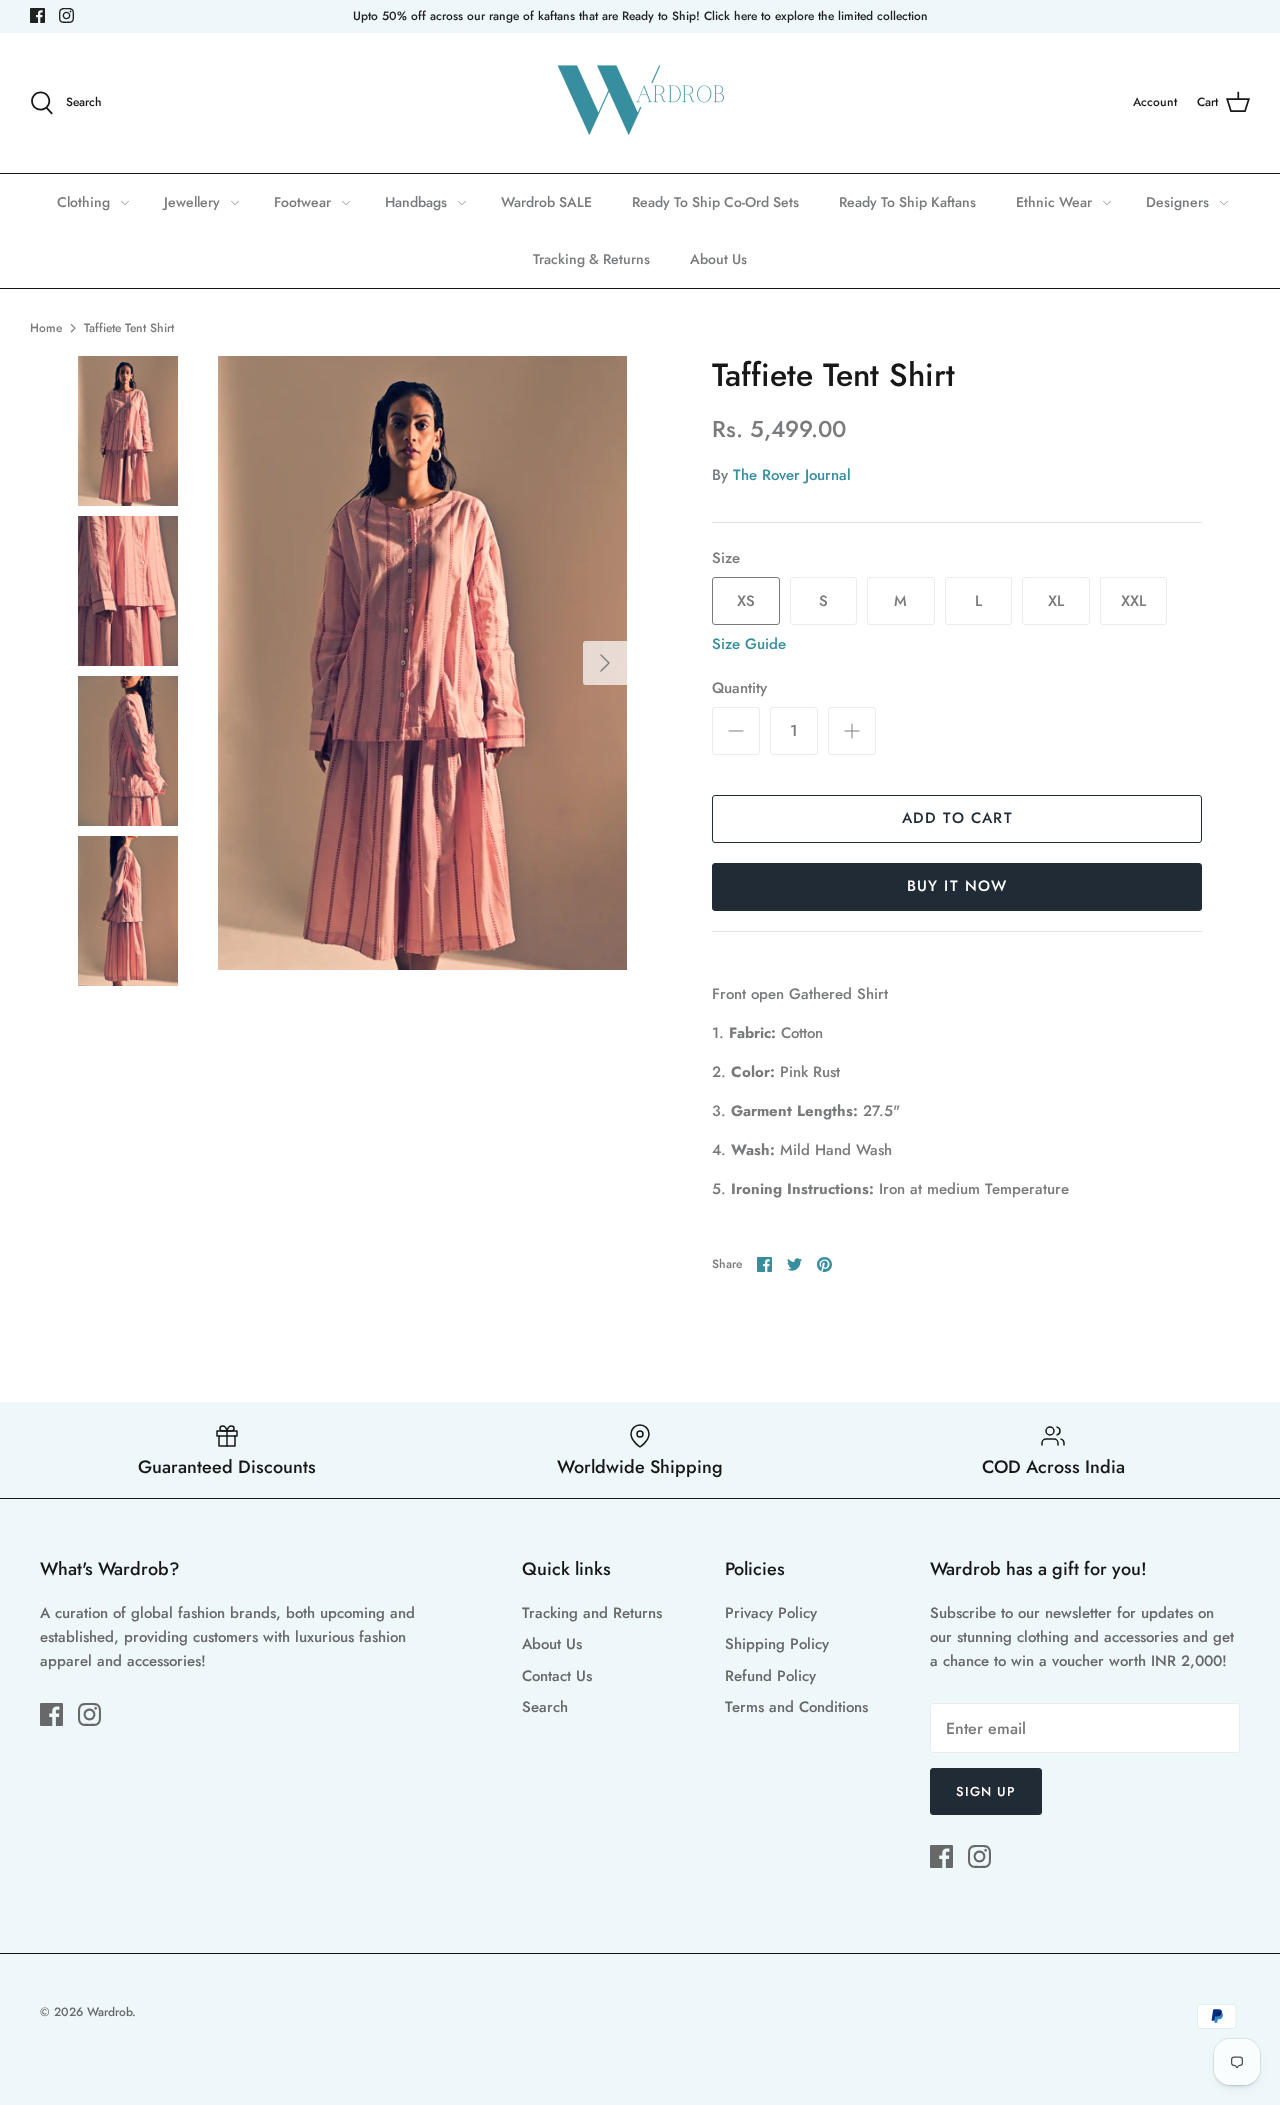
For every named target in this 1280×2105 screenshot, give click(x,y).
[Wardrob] (640, 103)
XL (1056, 601)
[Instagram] (66, 15)
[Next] (605, 663)
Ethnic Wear (1054, 202)
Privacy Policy (771, 1613)
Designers (1177, 202)
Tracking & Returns (591, 259)
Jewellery (192, 202)
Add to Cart (957, 818)
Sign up (986, 1791)
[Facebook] (37, 15)
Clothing (83, 202)
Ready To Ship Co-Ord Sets (715, 202)
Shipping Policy (777, 1644)
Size (726, 558)
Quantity (739, 688)
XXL (1133, 601)
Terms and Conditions (796, 1707)
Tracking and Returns (592, 1613)
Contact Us (557, 1676)
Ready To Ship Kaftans (907, 202)
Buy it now (957, 886)
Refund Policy (770, 1676)
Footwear (302, 202)
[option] (422, 663)
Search (545, 1707)
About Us (718, 259)
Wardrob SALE (546, 202)
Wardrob (109, 2012)
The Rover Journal (792, 475)
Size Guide (749, 644)
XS (746, 601)
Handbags (416, 202)
